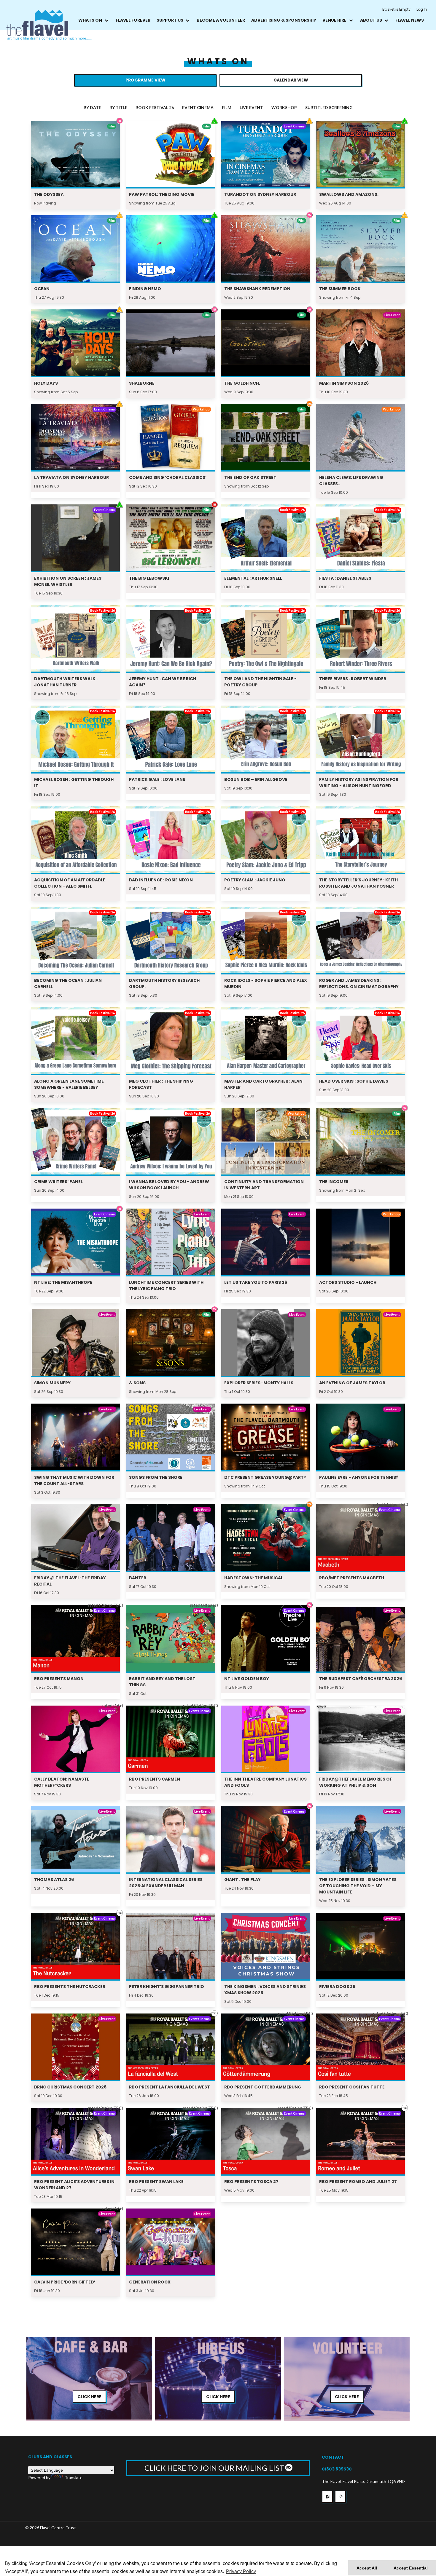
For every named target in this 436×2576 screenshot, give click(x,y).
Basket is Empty (396, 9)
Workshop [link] (284, 107)
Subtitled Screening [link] (329, 107)
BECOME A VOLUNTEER (221, 20)
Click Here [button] (89, 2397)
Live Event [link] (251, 107)
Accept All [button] (367, 2568)
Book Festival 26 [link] (155, 107)
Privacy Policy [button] (241, 2571)
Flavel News (410, 20)
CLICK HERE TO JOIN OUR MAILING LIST (215, 2468)
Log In (422, 9)
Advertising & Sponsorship (284, 20)
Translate (74, 2477)
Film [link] (227, 107)
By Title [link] (118, 107)
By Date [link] (92, 107)
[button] (327, 2497)
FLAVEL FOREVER (133, 20)
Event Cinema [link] (198, 107)
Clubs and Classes (50, 2457)
